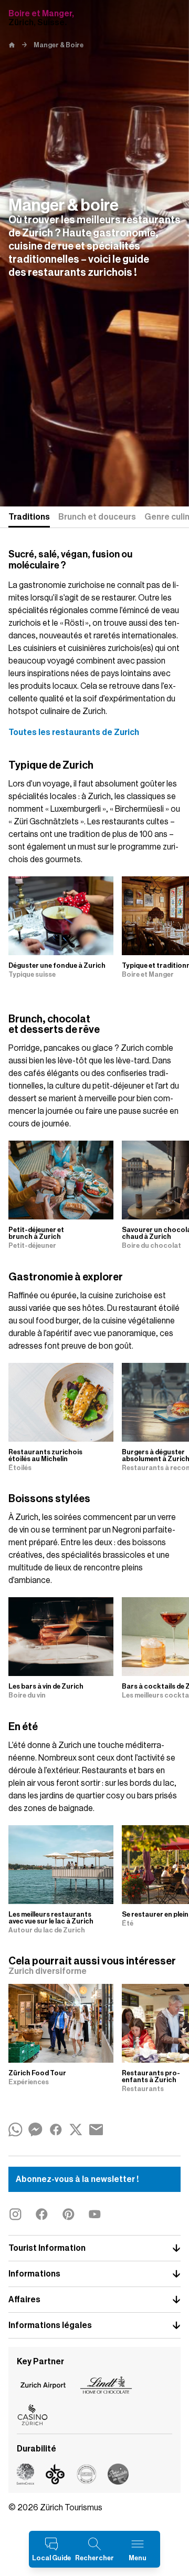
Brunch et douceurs (97, 517)
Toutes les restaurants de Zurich (74, 732)
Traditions (29, 517)
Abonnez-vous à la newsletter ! (77, 2179)
